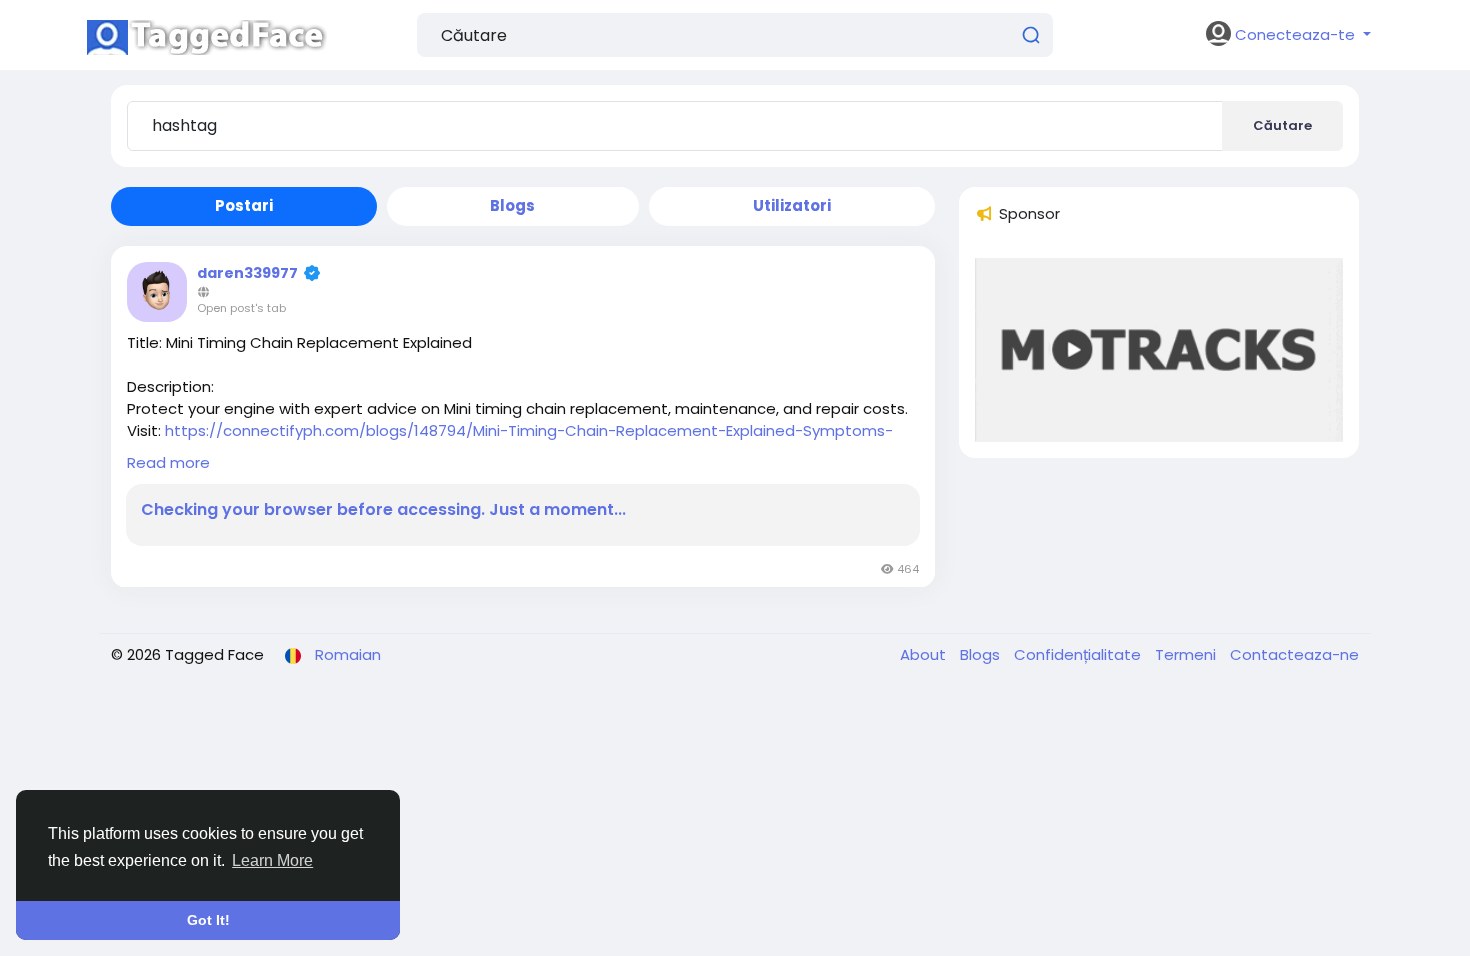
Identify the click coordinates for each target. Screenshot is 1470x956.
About (925, 654)
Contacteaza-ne (1294, 654)
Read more (168, 462)
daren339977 (247, 273)
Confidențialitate (1079, 654)
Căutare (1282, 125)
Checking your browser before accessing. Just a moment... (383, 510)
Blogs (982, 654)
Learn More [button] (272, 860)
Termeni (1187, 654)
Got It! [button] (208, 920)
